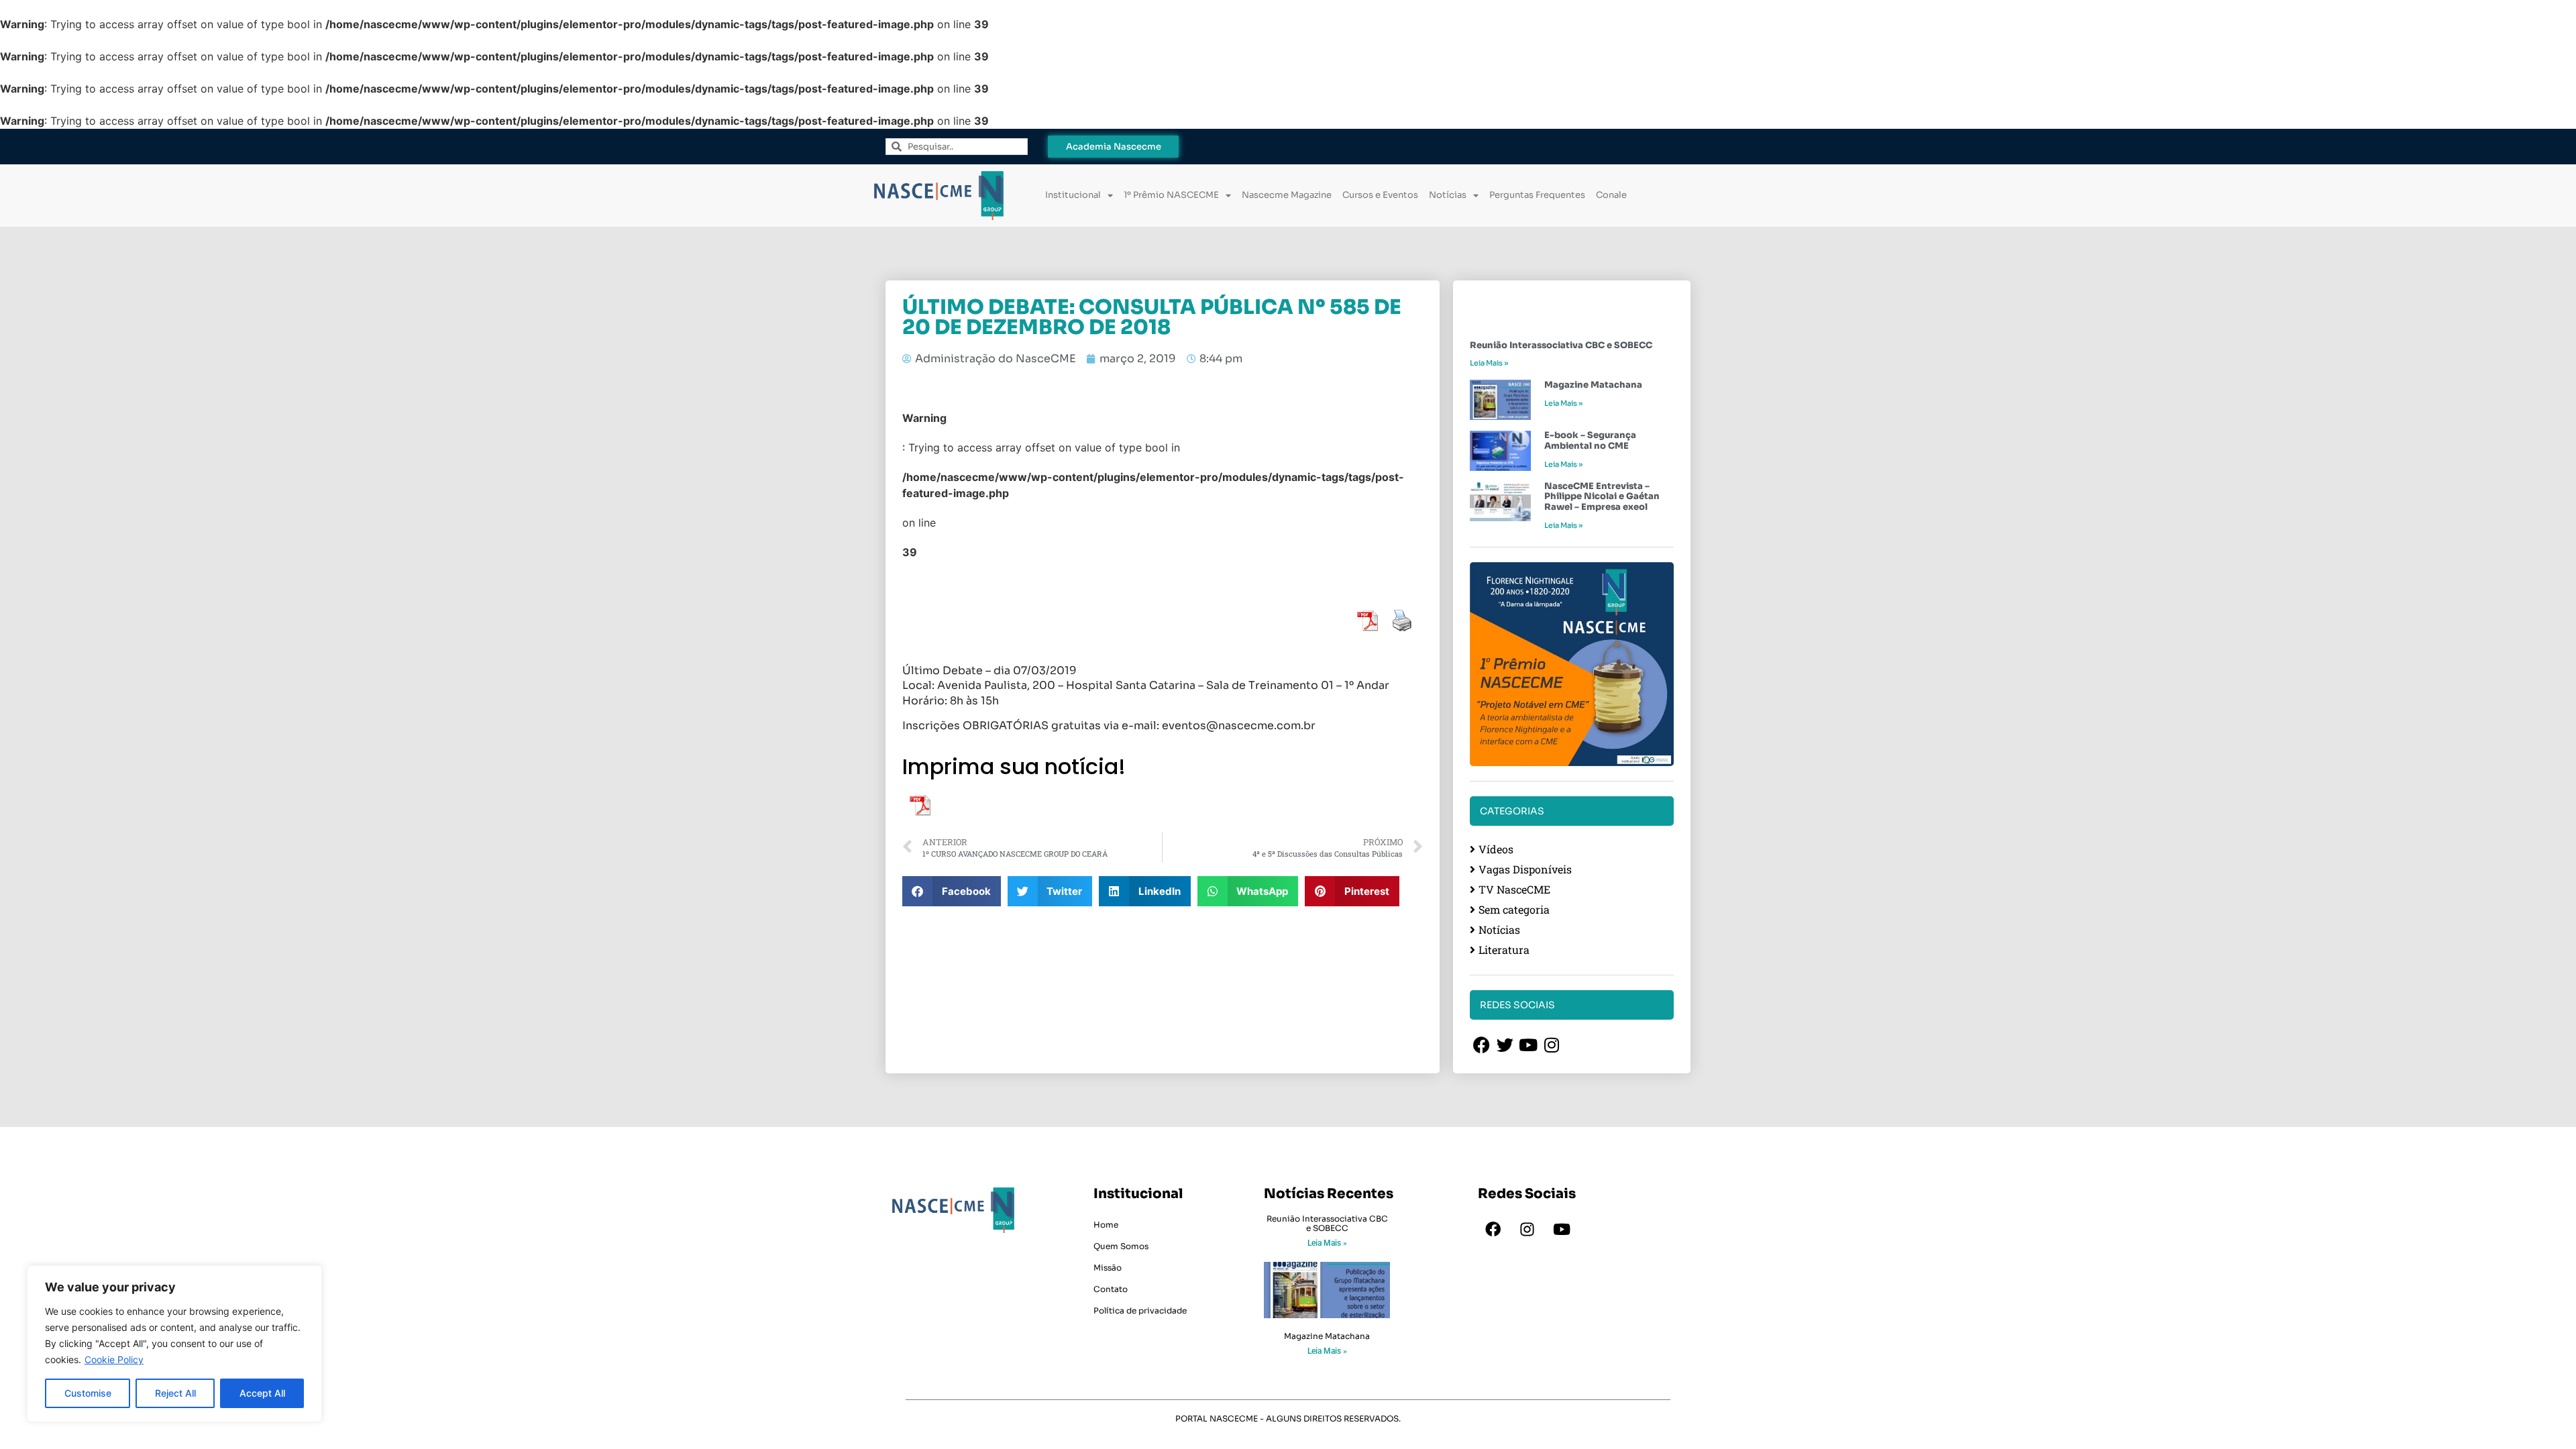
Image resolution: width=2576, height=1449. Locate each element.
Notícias (1448, 195)
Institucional (1073, 195)
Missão (1108, 1268)
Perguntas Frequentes (1537, 195)
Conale (1611, 195)
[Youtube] (1562, 1230)
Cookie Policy (114, 1359)
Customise (88, 1393)
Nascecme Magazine (1287, 195)
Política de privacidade (1140, 1310)
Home (1106, 1225)
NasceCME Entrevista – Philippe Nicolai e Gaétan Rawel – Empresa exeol (1602, 496)
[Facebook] (1493, 1230)
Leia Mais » (1489, 363)
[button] (952, 891)
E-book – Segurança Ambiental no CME (1590, 440)
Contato (1111, 1289)
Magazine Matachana (1593, 385)
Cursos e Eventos (1380, 195)
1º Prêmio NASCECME (1171, 195)
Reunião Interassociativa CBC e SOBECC (1561, 345)
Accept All (262, 1393)
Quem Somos (1121, 1246)
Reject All (175, 1393)
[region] (174, 1344)
